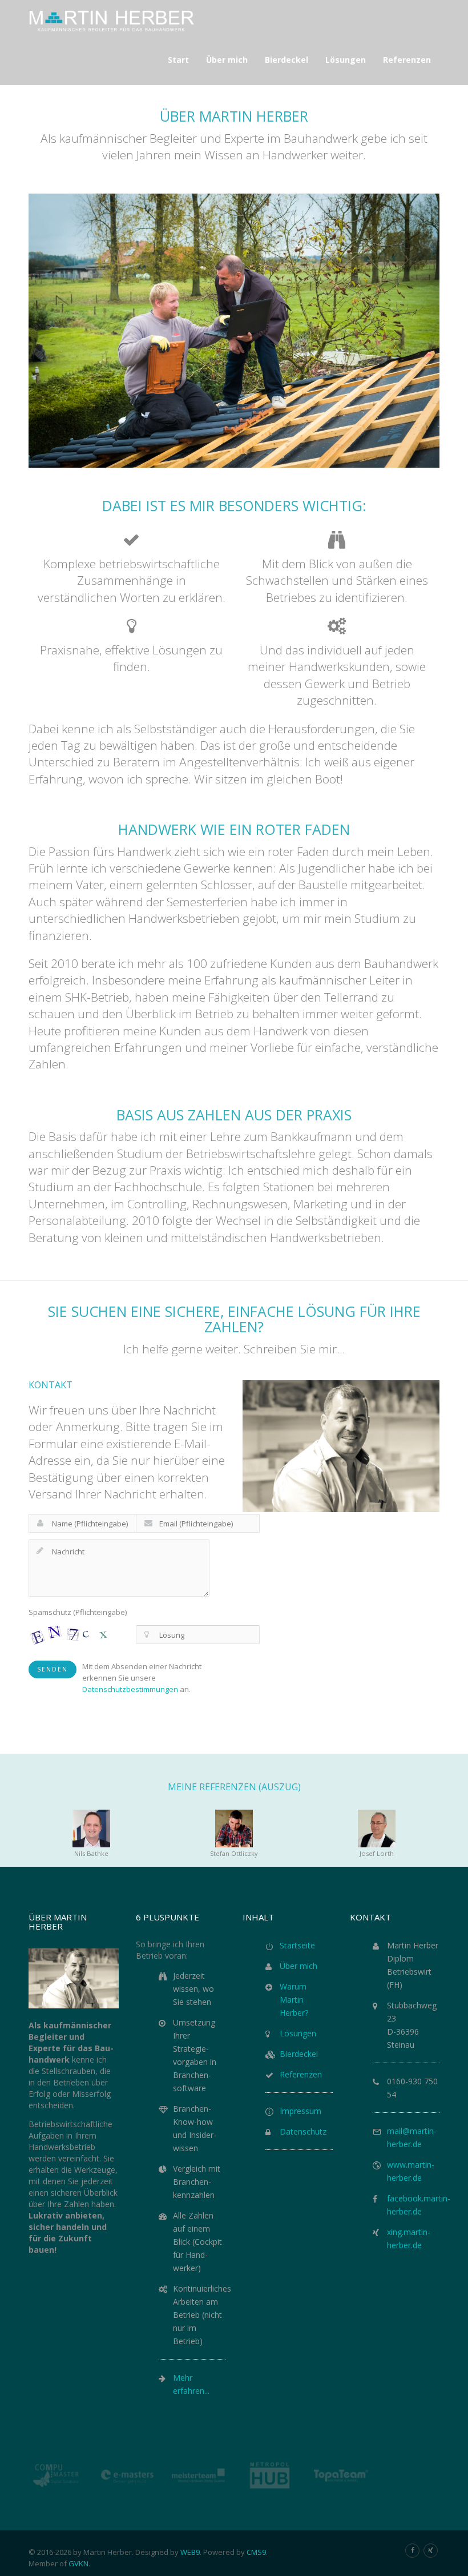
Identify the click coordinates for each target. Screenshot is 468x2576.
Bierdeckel (299, 2054)
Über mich (298, 1966)
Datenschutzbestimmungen (130, 1689)
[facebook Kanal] (412, 2551)
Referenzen (301, 2074)
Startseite (297, 1945)
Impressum (300, 2111)
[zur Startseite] (112, 20)
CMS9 (256, 2552)
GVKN (78, 2563)
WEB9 (190, 2552)
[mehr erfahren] (431, 2551)
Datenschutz (303, 2131)
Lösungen (298, 2033)
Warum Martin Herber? (294, 2000)
